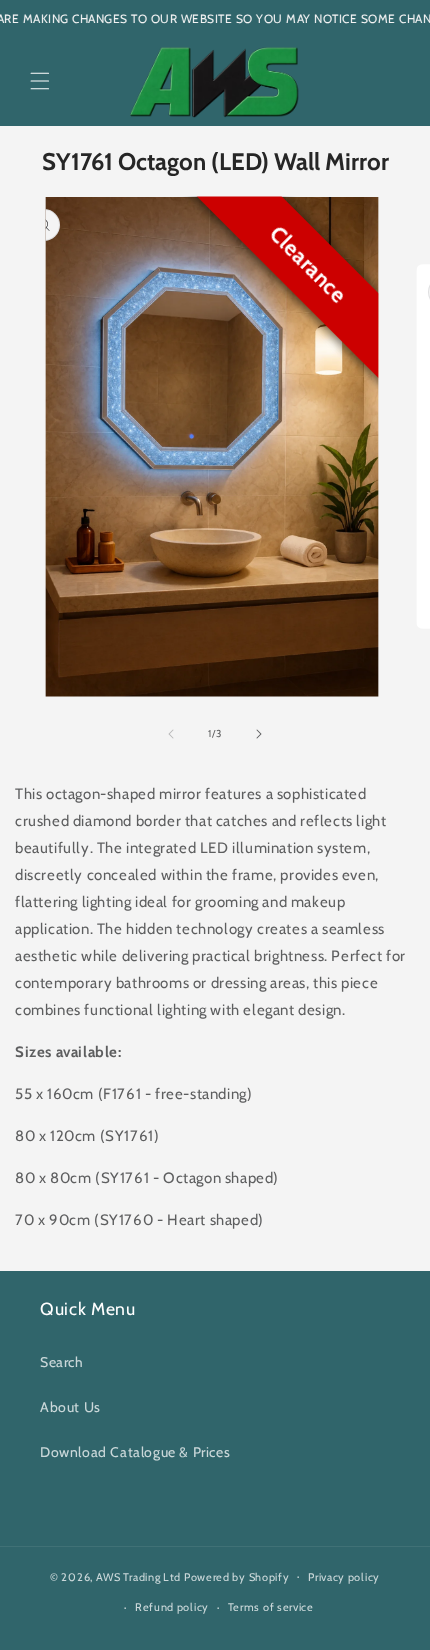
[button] (40, 81)
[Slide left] (171, 734)
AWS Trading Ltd (139, 1576)
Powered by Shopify (237, 1576)
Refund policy (172, 1607)
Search (62, 1362)
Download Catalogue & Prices (135, 1452)
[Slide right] (259, 734)
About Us (70, 1407)
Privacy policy (344, 1577)
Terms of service (271, 1607)
